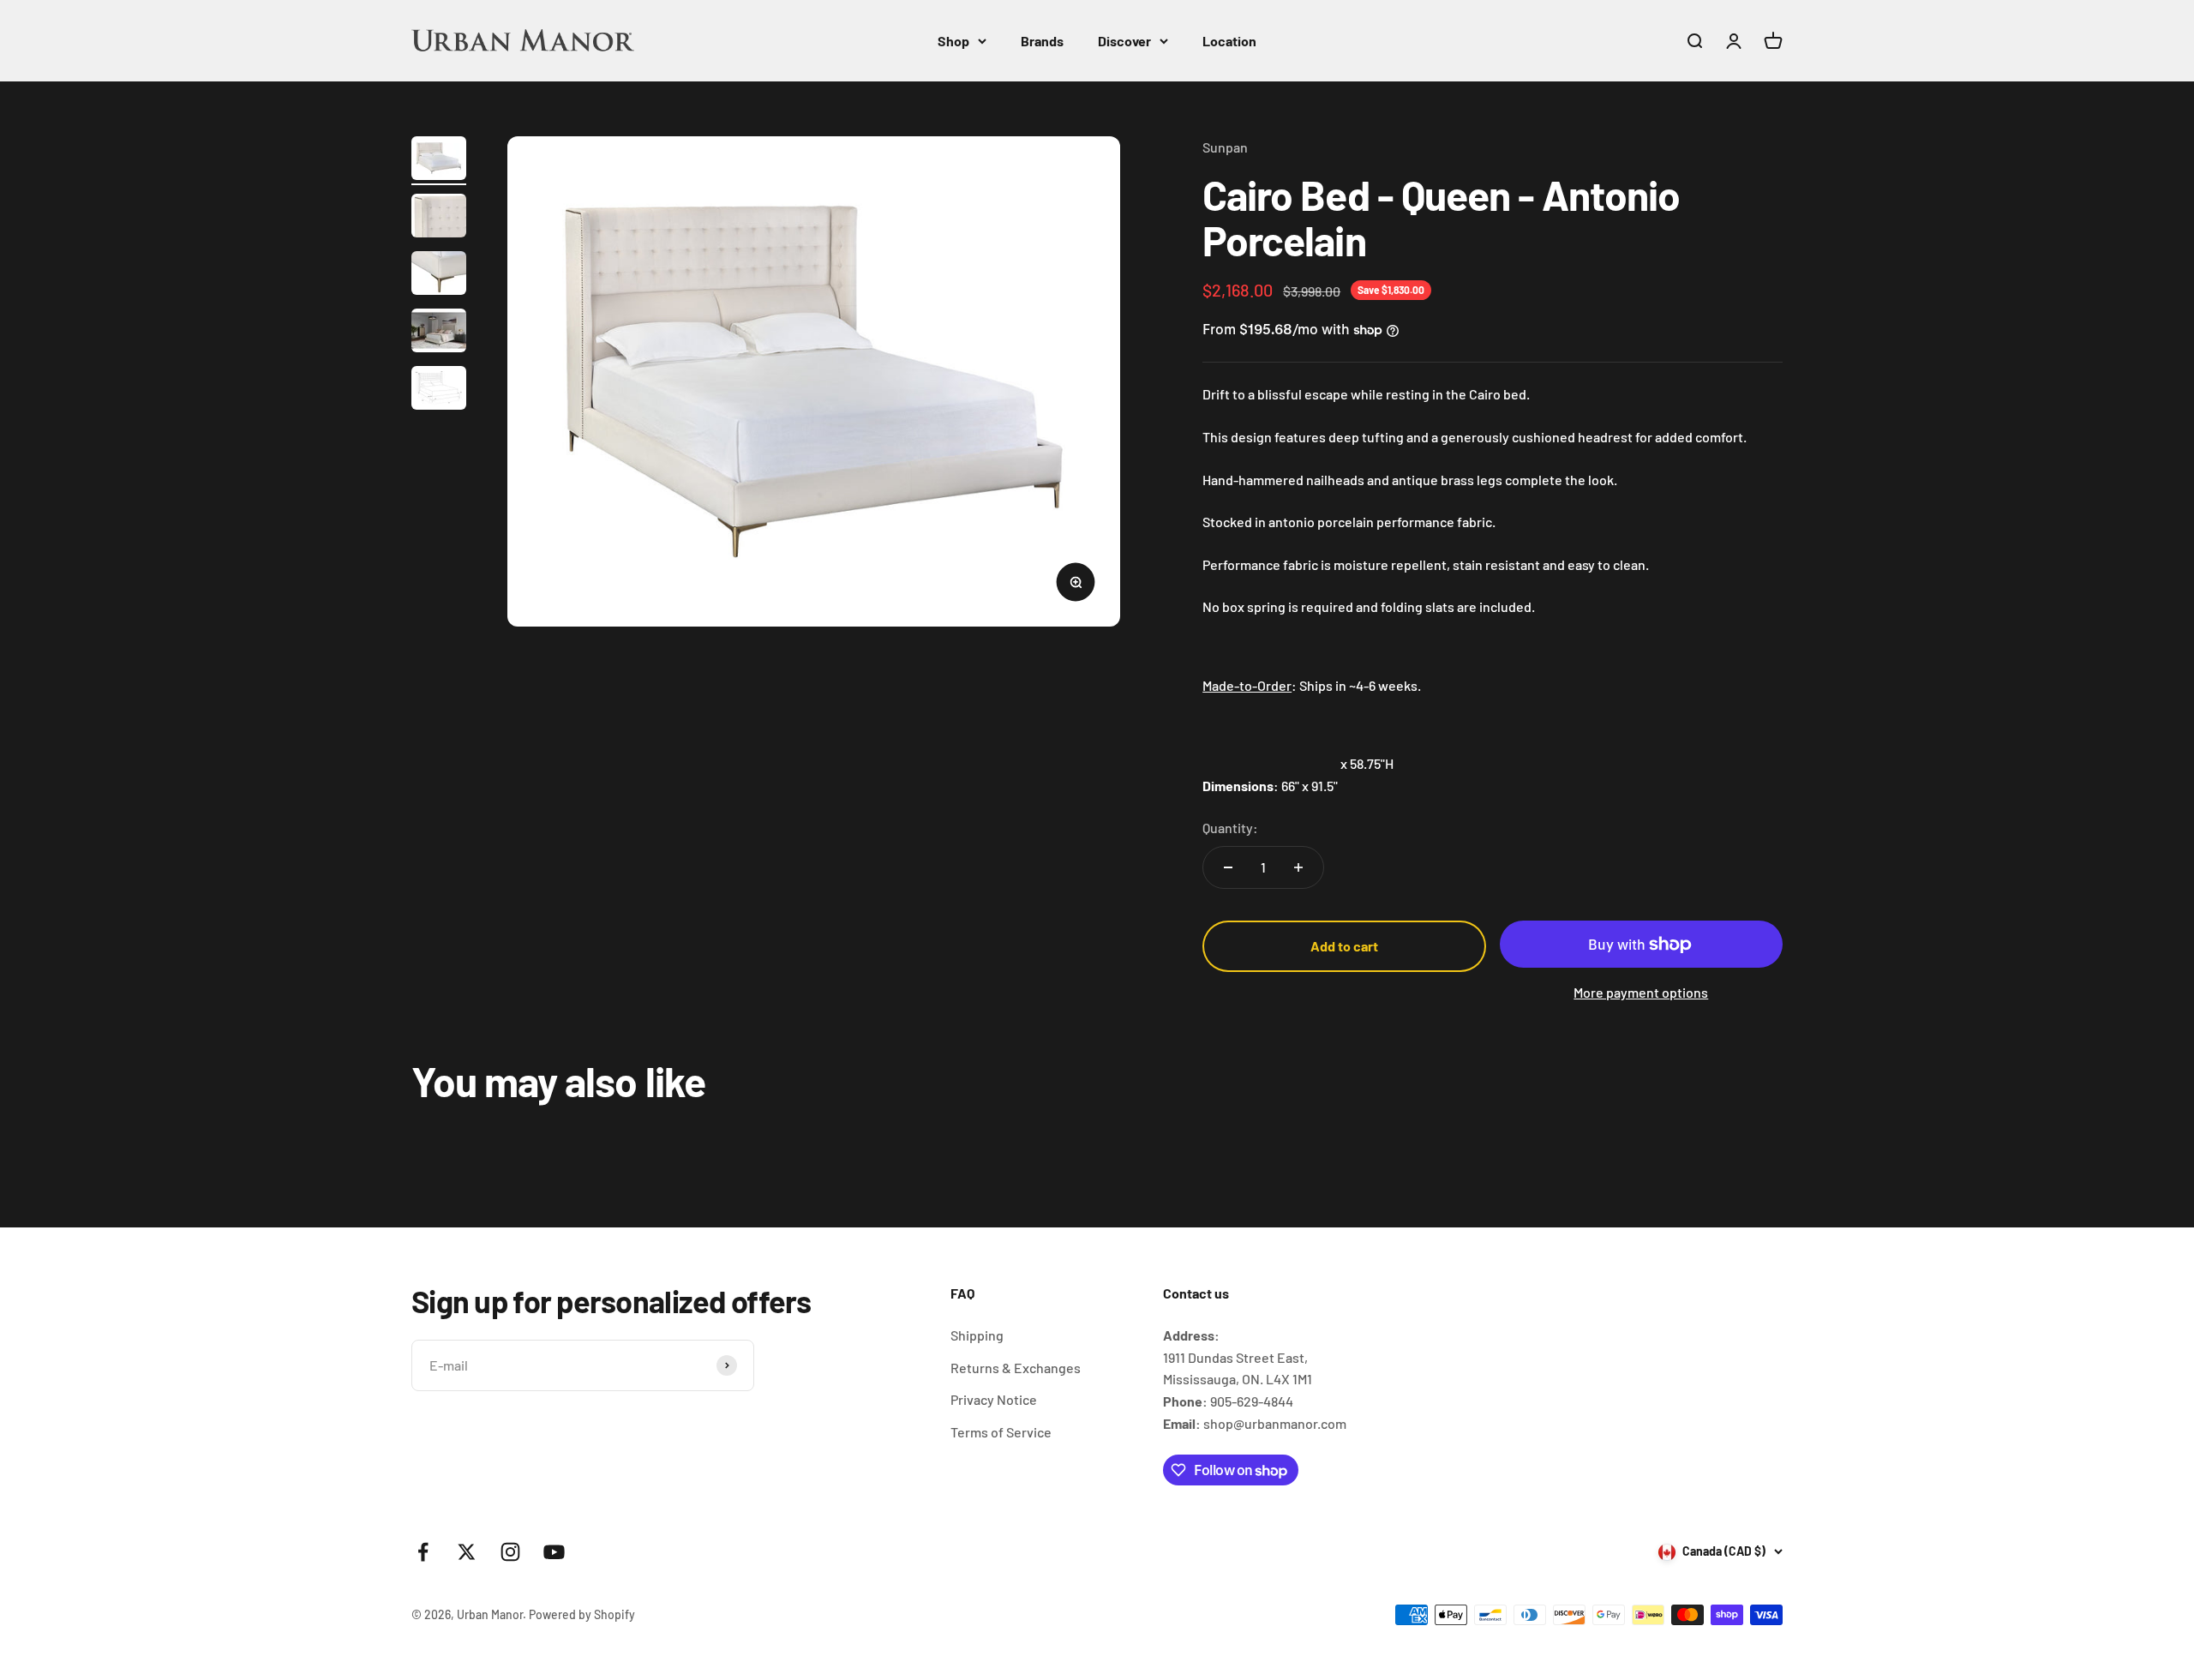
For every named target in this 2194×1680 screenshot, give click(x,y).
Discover (1124, 41)
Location (1229, 41)
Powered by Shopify (582, 1614)
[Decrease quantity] (1228, 867)
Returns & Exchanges (1016, 1368)
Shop (953, 41)
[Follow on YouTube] (554, 1552)
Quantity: (1230, 828)
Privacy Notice (994, 1399)
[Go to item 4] (439, 333)
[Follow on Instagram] (510, 1552)
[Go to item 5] (439, 390)
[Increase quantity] (1298, 867)
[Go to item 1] (439, 161)
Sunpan (1225, 147)
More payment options (1641, 992)
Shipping (977, 1335)
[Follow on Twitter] (467, 1552)
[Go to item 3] (439, 276)
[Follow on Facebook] (423, 1552)
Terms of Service (1001, 1432)
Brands (1042, 41)
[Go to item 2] (439, 218)
